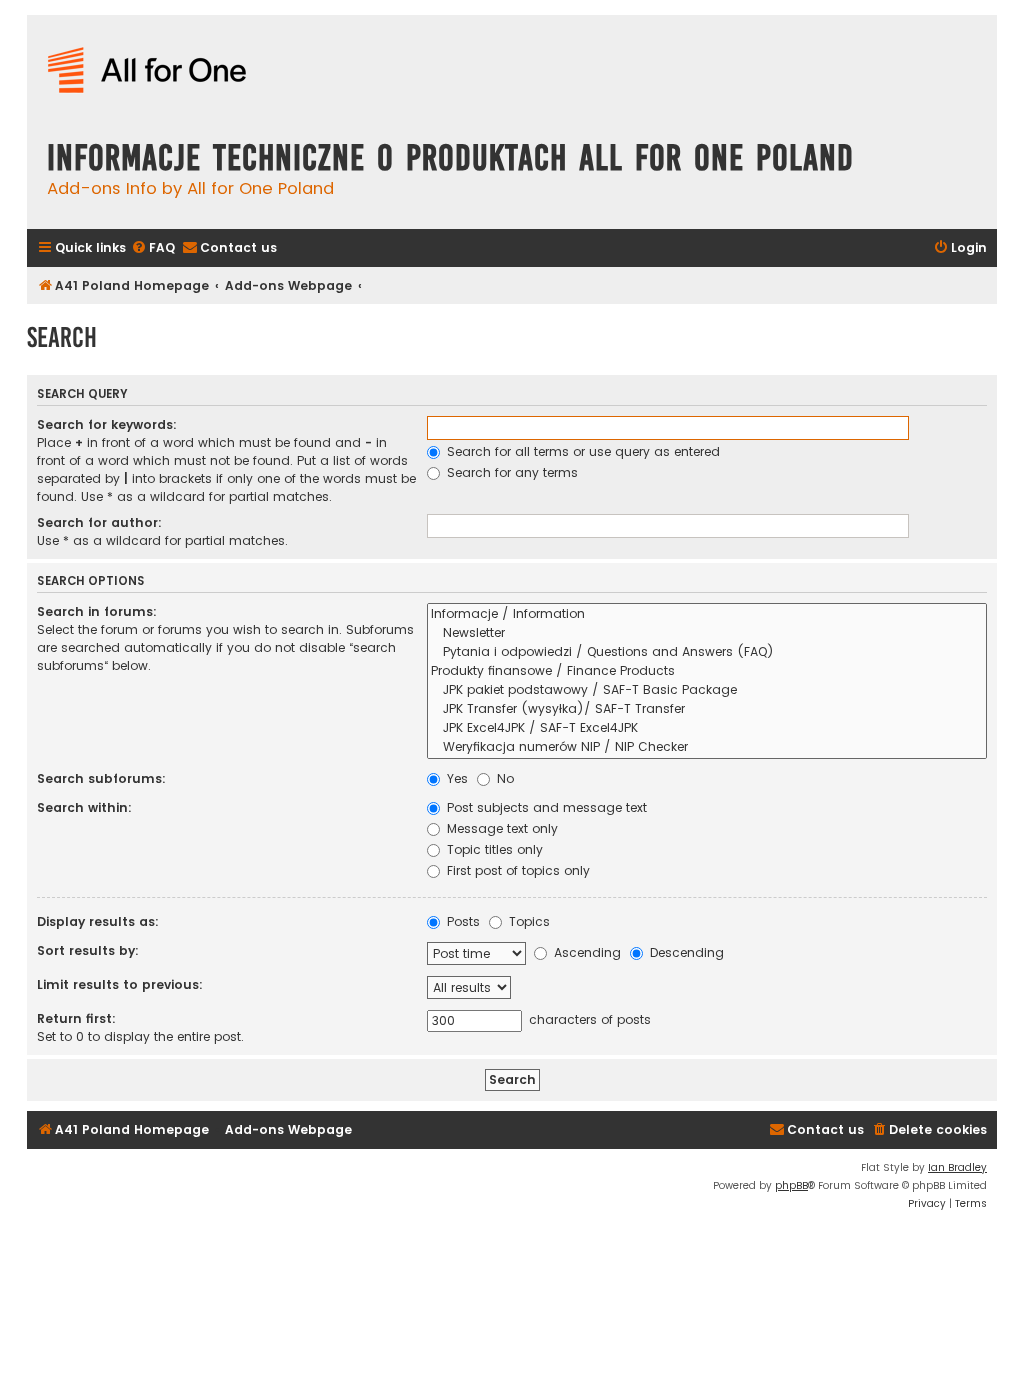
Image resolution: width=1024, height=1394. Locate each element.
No (503, 778)
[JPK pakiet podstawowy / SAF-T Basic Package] (707, 690)
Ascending (585, 952)
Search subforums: (101, 778)
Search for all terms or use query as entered (581, 451)
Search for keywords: (107, 424)
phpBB (791, 1185)
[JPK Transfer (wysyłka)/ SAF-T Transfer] (707, 709)
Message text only (500, 828)
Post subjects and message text (545, 807)
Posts (461, 921)
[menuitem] (153, 248)
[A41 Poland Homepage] (147, 71)
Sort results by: (88, 950)
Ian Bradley (957, 1167)
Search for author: (99, 522)
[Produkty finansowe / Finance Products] (707, 671)
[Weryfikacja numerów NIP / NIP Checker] (707, 747)
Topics (527, 921)
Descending (685, 952)
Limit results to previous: (120, 984)
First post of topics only (516, 870)
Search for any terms (510, 472)
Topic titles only (493, 849)
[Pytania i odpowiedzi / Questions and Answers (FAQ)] (707, 652)
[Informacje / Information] (707, 614)
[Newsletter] (707, 633)
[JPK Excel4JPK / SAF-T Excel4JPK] (707, 728)
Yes (455, 778)
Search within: (84, 807)
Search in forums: (97, 611)
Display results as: (98, 921)
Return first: (76, 1018)
